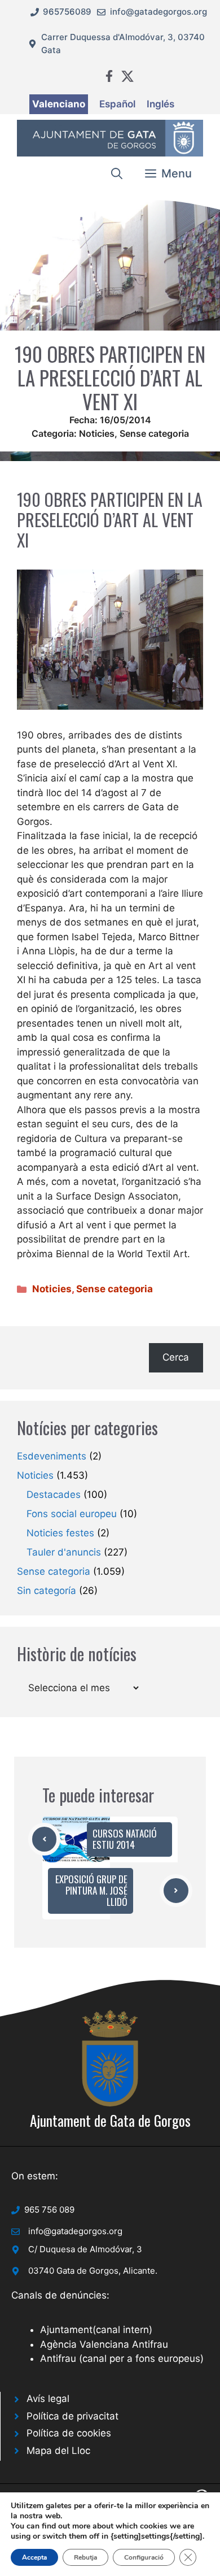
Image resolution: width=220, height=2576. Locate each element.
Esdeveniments (52, 1456)
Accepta (34, 2557)
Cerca (176, 1357)
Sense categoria (154, 433)
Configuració (144, 2557)
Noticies (97, 433)
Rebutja (85, 2557)
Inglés (160, 104)
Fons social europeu (72, 1514)
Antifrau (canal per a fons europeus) (122, 2358)
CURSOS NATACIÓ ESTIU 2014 (125, 1839)
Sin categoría (47, 1591)
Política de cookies (69, 2433)
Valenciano (59, 104)
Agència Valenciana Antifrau (104, 2344)
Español (117, 104)
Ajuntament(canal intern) (96, 2330)
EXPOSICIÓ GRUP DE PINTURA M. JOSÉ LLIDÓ (91, 1891)
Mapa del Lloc (58, 2451)
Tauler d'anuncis (64, 1552)
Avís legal (48, 2399)
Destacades (54, 1495)
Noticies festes (60, 1533)
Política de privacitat (72, 2416)
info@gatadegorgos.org (159, 12)
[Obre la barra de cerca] (117, 173)
